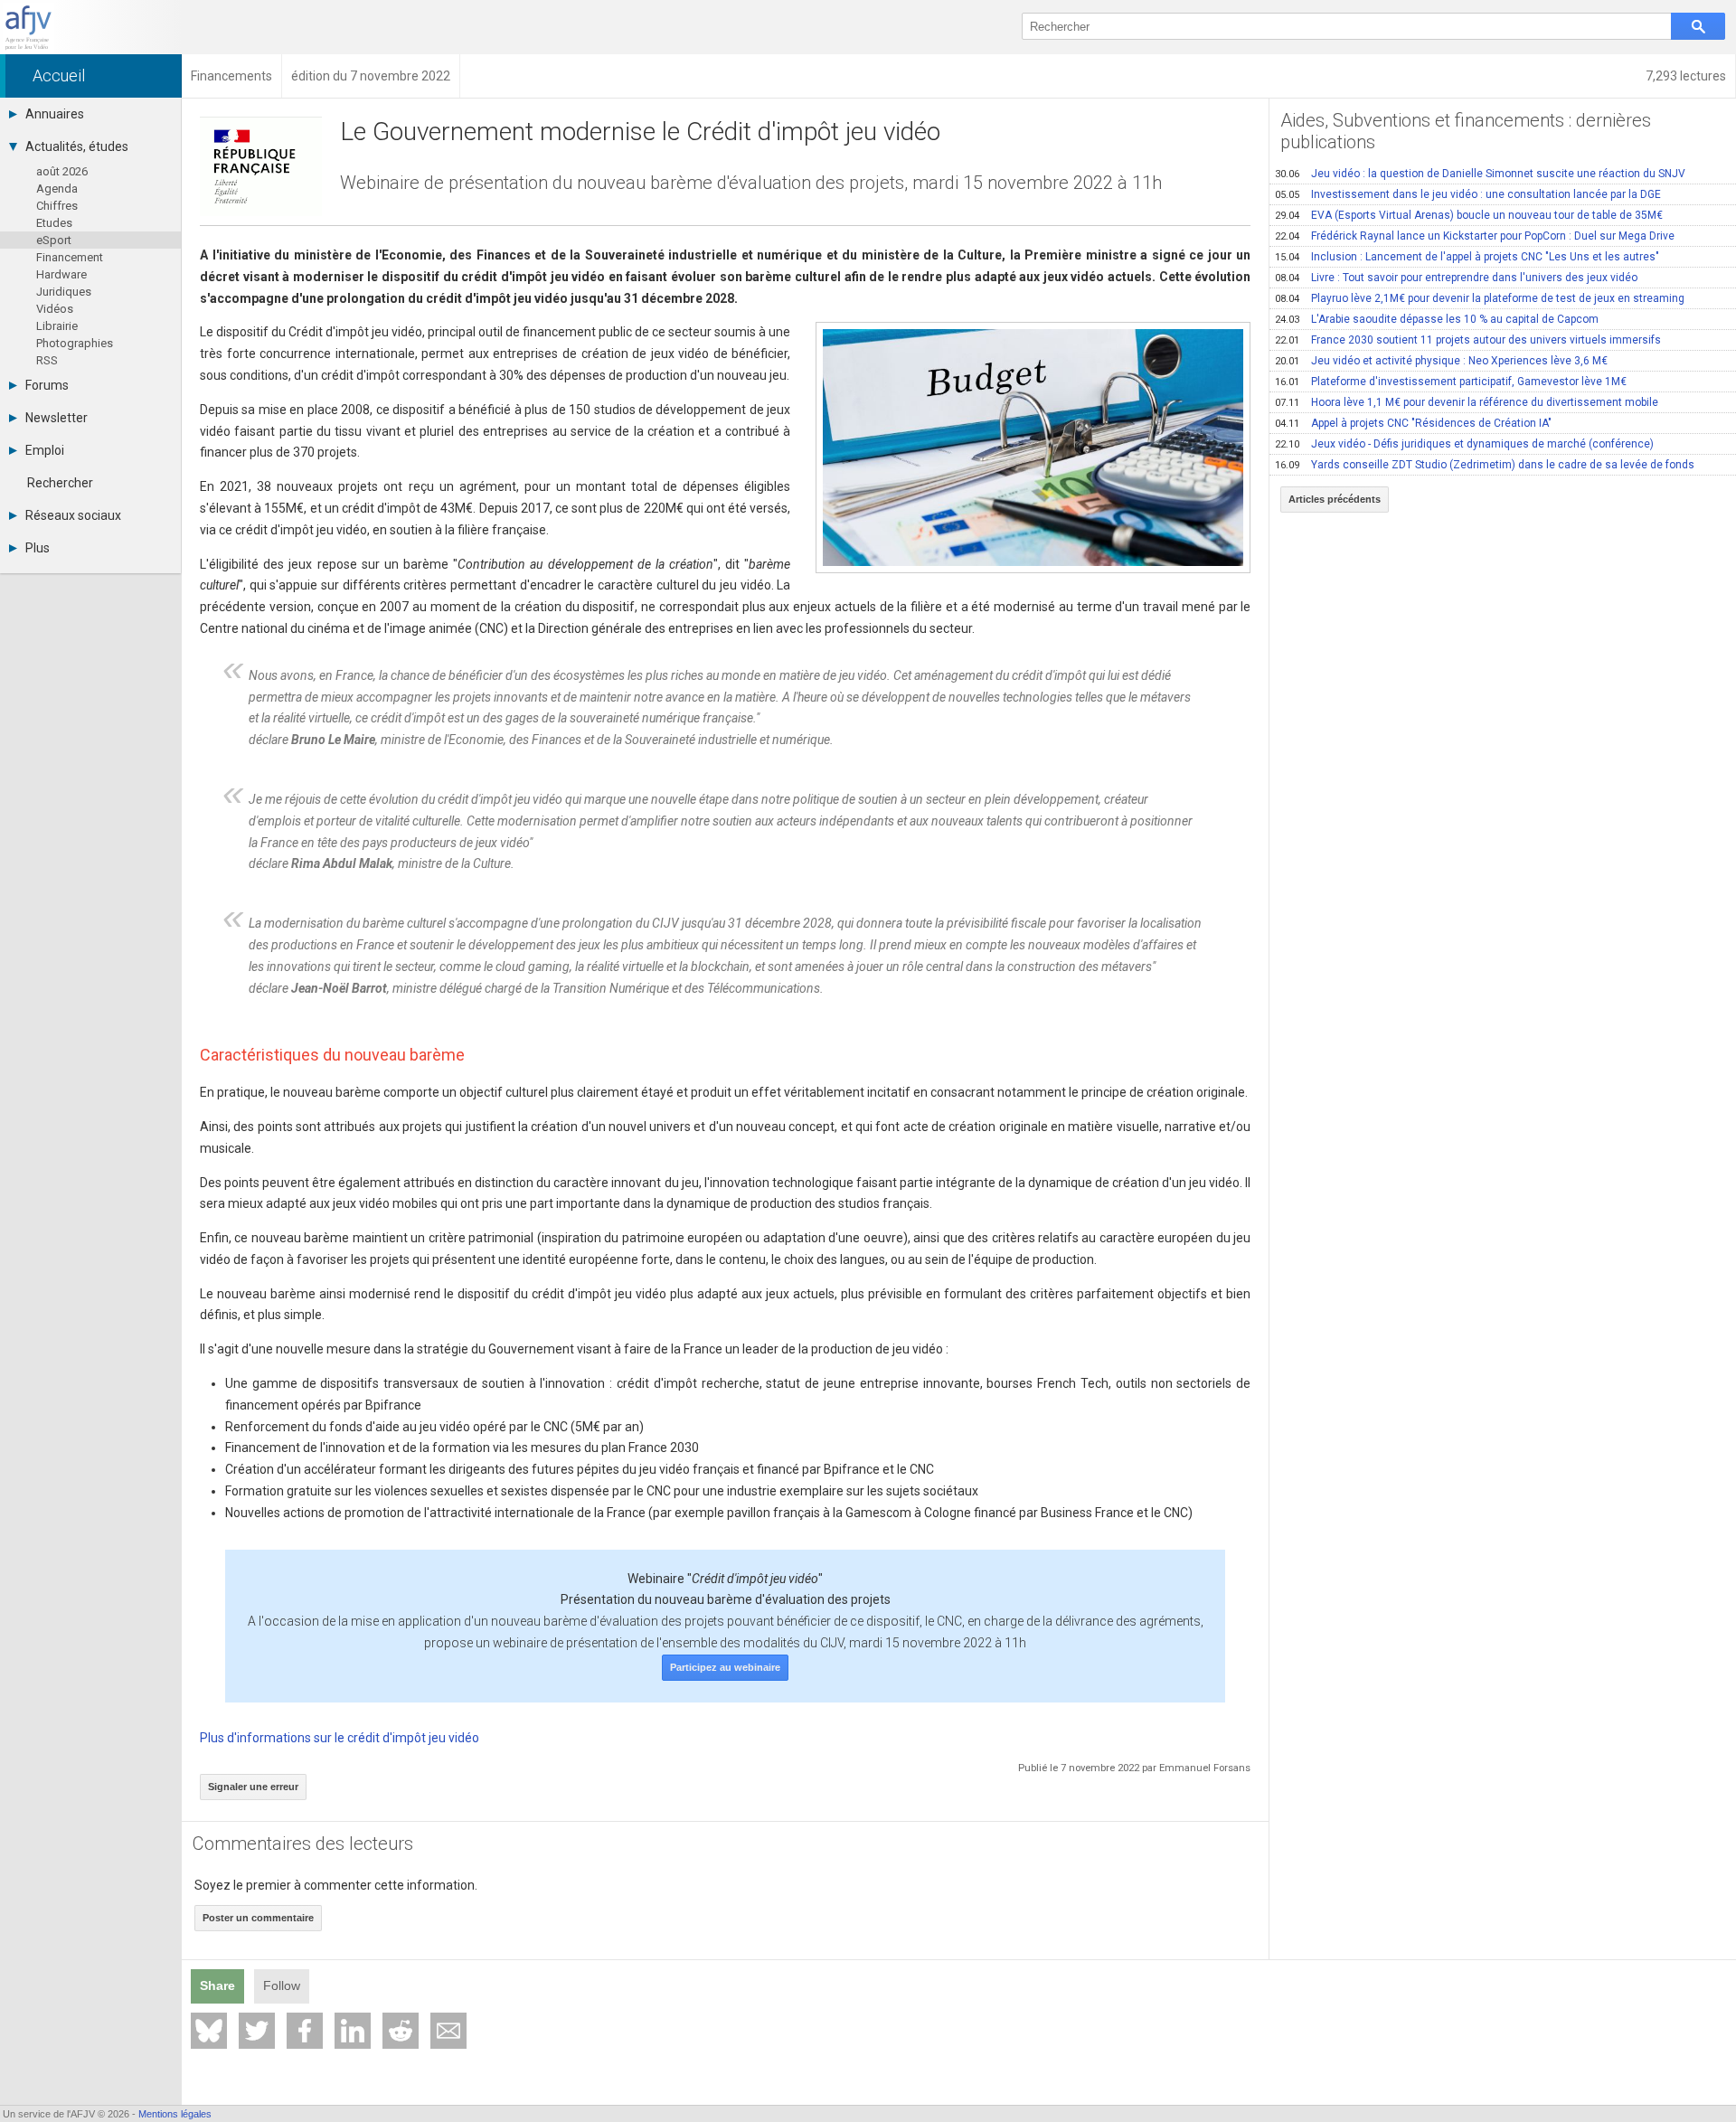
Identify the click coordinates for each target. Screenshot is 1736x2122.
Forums (47, 385)
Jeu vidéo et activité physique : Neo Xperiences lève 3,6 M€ (1441, 361)
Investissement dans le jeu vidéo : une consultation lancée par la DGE (1468, 194)
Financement (70, 257)
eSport (54, 240)
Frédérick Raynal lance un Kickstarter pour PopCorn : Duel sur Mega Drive (1475, 236)
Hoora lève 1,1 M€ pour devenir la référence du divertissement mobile (1467, 402)
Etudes (54, 223)
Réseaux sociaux (73, 515)
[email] (448, 2031)
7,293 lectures (1686, 76)
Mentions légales (175, 2114)
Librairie (57, 326)
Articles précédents (1335, 499)
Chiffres (57, 206)
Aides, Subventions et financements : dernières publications (1466, 131)
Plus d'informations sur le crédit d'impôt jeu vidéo (340, 1738)
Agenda (57, 189)
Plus (38, 548)
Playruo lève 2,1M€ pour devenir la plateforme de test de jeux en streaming (1480, 298)
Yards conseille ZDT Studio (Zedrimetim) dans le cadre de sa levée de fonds (1485, 465)
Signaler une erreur (253, 1787)
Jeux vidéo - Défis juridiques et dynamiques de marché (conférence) (1464, 444)
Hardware (61, 274)
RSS (47, 360)
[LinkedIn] (353, 2031)
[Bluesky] (209, 2031)
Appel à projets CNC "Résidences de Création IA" (1413, 423)
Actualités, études (77, 146)
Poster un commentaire (258, 1918)
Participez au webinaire (725, 1667)
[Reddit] (401, 2031)
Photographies (75, 343)
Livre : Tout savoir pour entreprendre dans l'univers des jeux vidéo (1456, 278)
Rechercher (60, 483)
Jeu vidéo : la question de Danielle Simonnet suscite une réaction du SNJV (1480, 174)
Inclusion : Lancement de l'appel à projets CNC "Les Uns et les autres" (1467, 257)
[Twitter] (257, 2031)
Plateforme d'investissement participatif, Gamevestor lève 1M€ (1451, 382)
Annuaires (55, 114)
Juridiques (64, 292)
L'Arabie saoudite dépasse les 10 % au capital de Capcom (1437, 319)
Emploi (45, 450)
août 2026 (62, 171)
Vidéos (55, 309)
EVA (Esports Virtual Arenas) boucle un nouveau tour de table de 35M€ (1469, 215)
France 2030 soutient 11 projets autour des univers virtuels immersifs (1468, 340)
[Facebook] (305, 2031)
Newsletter (57, 418)
